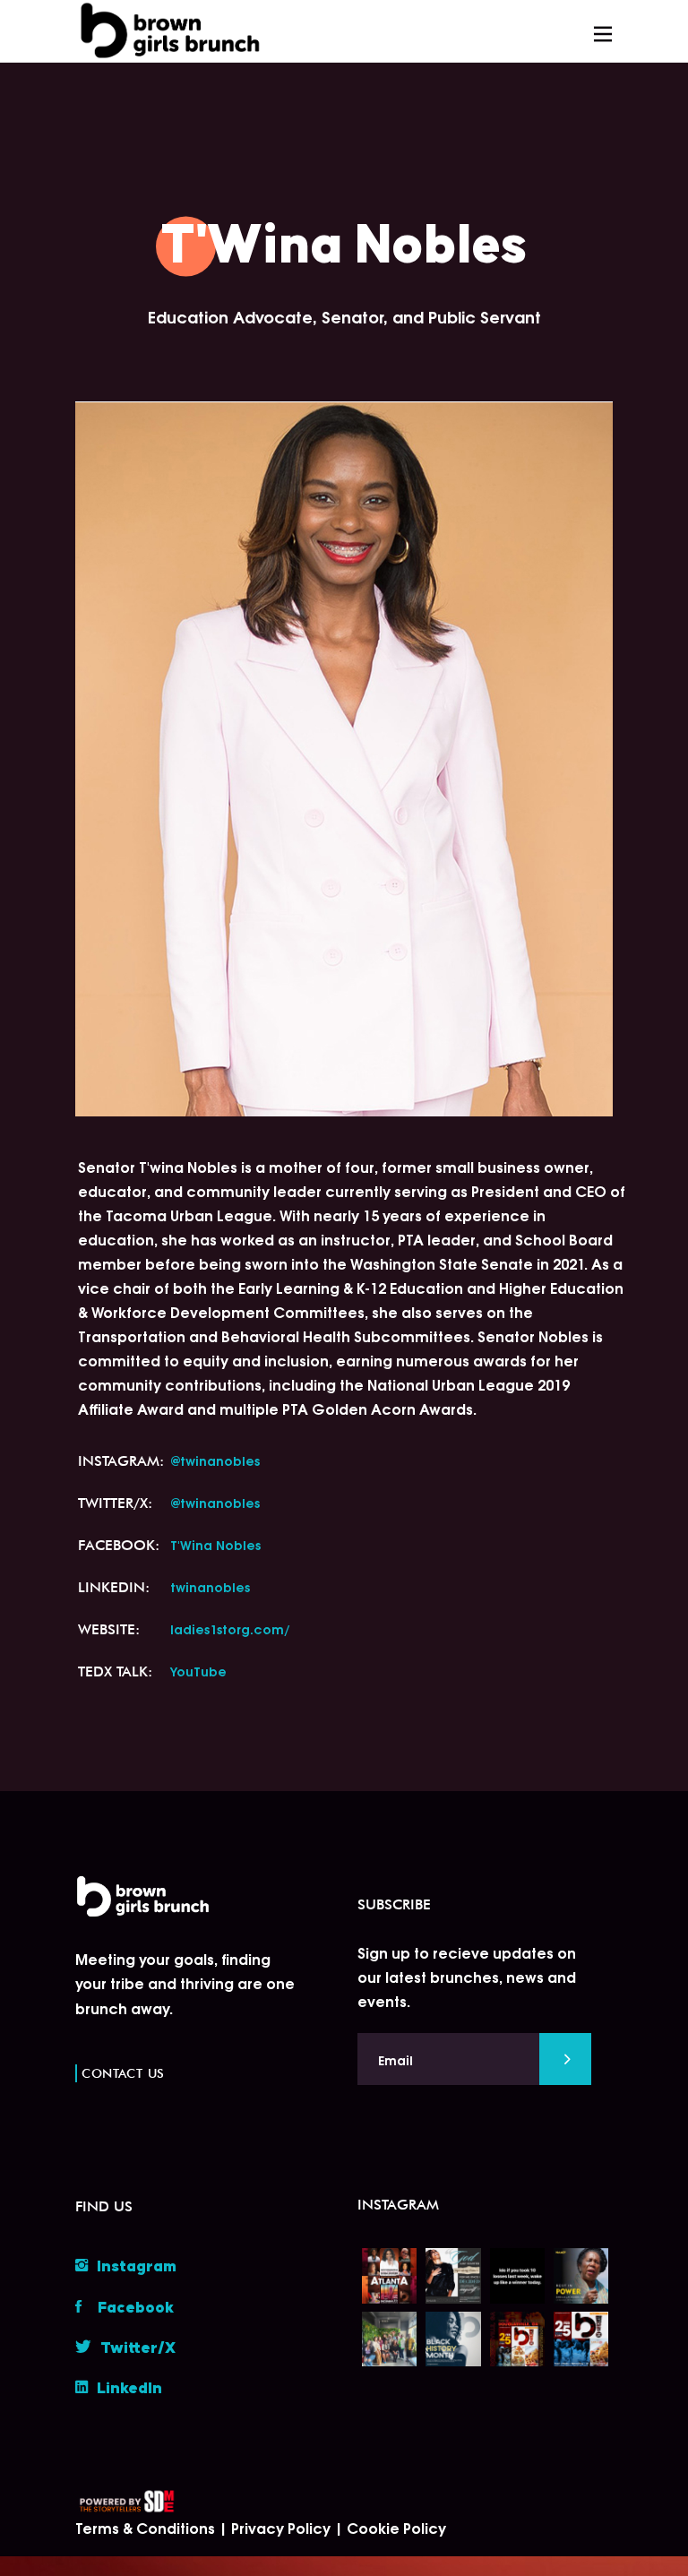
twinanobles (210, 1586)
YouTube (198, 1671)
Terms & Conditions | (153, 2527)
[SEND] (565, 2059)
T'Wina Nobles (215, 1544)
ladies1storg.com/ (230, 1628)
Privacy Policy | (289, 2527)
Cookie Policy (396, 2527)
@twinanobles (215, 1460)
